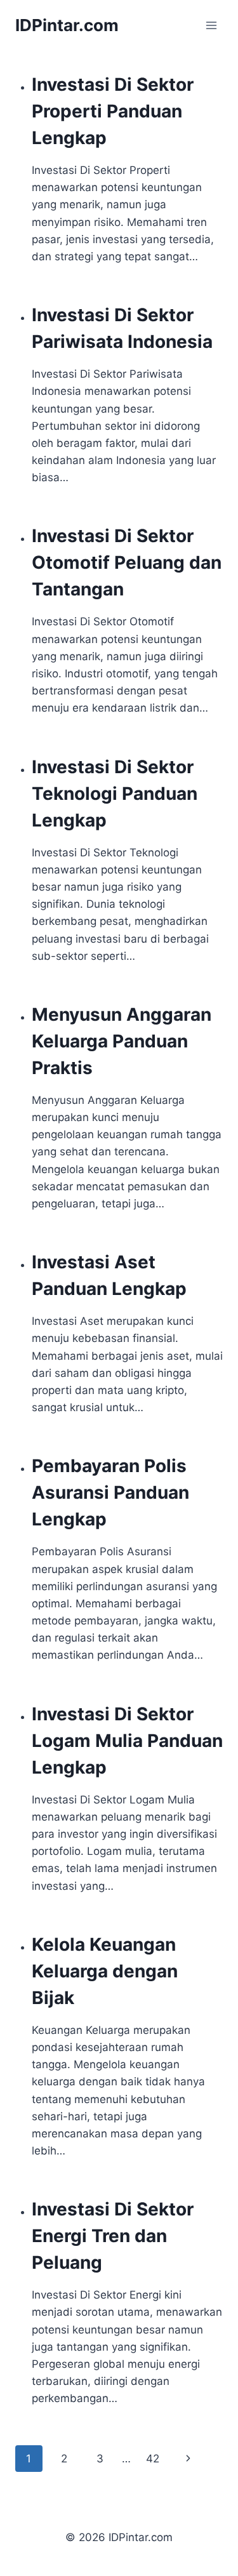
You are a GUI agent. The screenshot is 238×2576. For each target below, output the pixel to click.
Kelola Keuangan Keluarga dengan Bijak (105, 1971)
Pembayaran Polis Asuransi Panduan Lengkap (110, 1492)
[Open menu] (211, 25)
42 (153, 2459)
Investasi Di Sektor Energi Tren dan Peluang (113, 2236)
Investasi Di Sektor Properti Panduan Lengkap (113, 111)
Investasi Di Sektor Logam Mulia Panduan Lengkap (127, 1741)
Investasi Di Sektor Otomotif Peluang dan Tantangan (127, 562)
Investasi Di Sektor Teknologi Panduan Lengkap (115, 793)
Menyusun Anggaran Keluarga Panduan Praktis (122, 1041)
